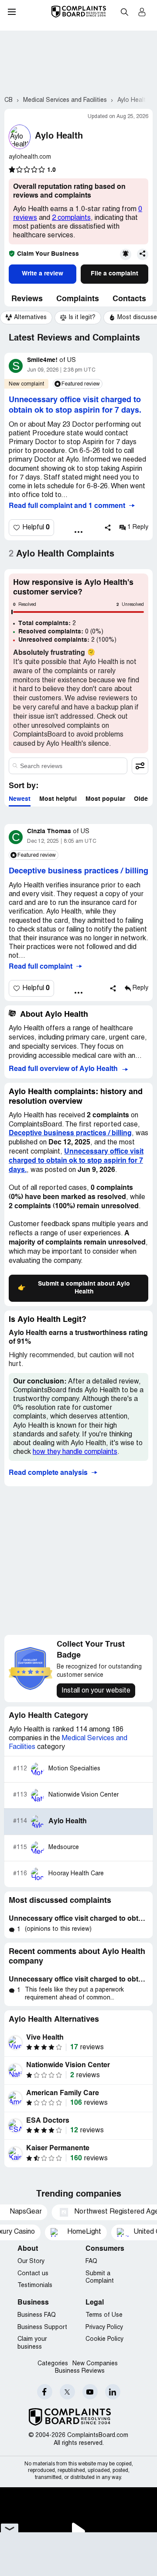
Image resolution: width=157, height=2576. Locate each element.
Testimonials (35, 2286)
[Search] (68, 766)
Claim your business (32, 2343)
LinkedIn (113, 2392)
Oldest (144, 799)
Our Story (31, 2261)
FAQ (91, 2261)
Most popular (105, 799)
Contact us (33, 2274)
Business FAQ (37, 2315)
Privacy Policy (104, 2327)
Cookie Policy (104, 2339)
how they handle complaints (75, 1452)
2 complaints (71, 218)
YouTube (90, 2392)
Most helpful (58, 799)
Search (124, 12)
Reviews (27, 299)
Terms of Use (104, 2315)
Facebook (45, 2392)
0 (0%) (61, 632)
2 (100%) (67, 640)
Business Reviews (80, 2371)
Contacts (129, 299)
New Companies (95, 2364)
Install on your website (96, 1691)
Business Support (42, 2327)
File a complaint (114, 274)
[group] (26, 318)
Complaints (78, 299)
